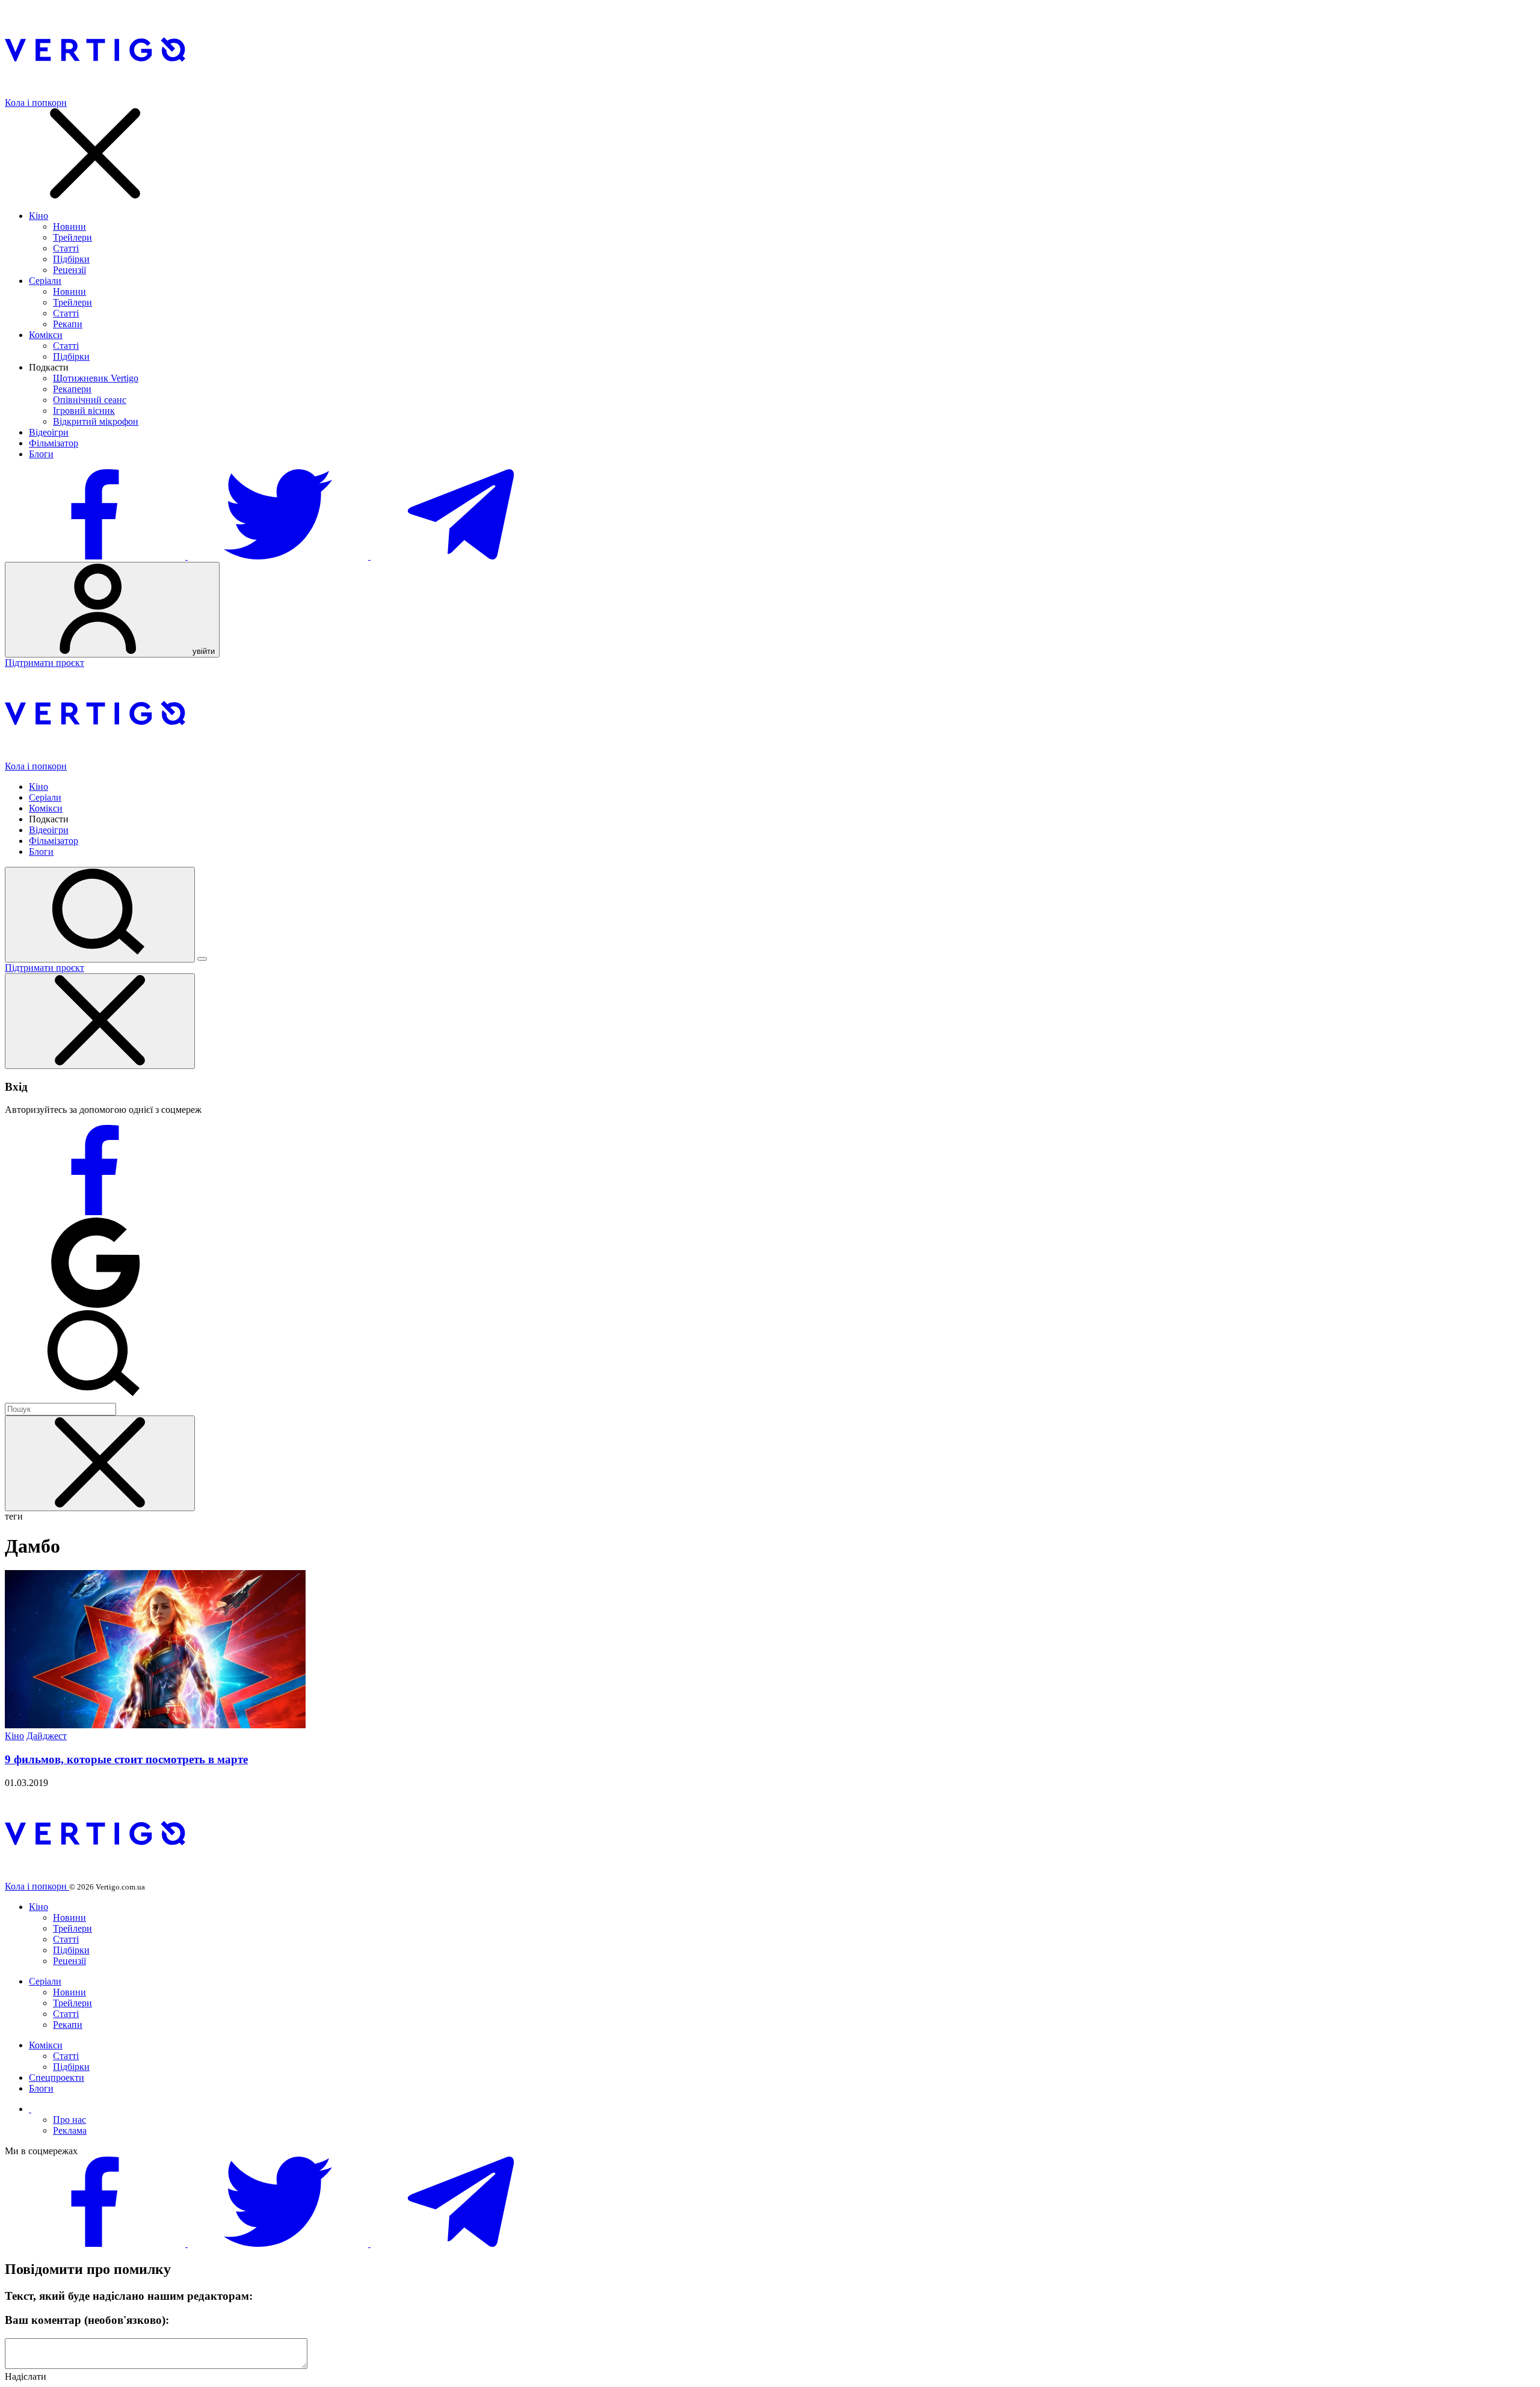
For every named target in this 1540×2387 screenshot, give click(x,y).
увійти (202, 651)
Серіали (45, 281)
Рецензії (69, 270)
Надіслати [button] (26, 2376)
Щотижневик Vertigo (96, 378)
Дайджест (47, 1736)
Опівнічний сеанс (90, 400)
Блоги (41, 454)
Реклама (70, 2130)
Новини (69, 226)
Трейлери (72, 237)
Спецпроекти (57, 2077)
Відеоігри (49, 432)
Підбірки (71, 259)
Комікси (46, 335)
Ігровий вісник (84, 411)
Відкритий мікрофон (96, 421)
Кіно (38, 216)
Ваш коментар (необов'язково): (87, 2320)
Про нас (69, 2120)
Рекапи (68, 324)
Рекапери (72, 389)
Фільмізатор (54, 443)
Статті (66, 248)
